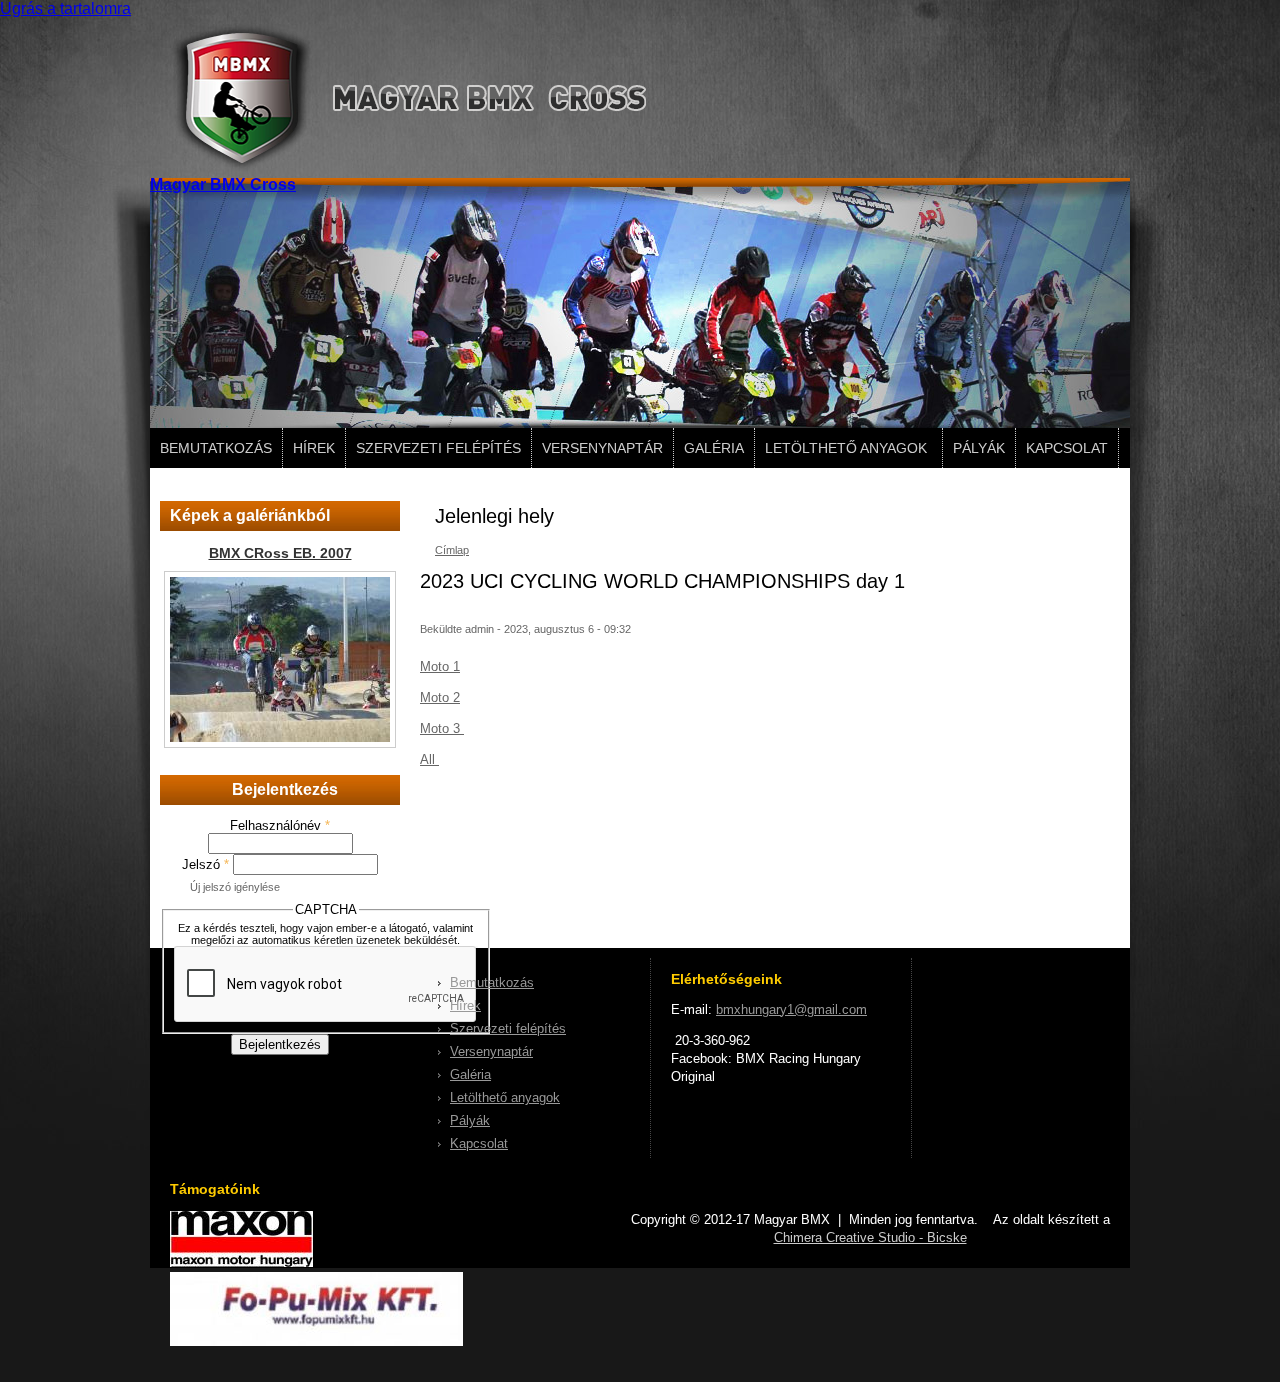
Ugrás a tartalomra (65, 8)
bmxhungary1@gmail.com (791, 1009)
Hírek (314, 448)
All (429, 759)
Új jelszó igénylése (235, 887)
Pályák (979, 448)
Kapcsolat (1067, 448)
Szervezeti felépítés (438, 448)
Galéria (714, 448)
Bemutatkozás (216, 448)
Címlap (452, 550)
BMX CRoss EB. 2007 (280, 553)
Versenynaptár (602, 448)
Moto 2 (440, 697)
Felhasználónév (280, 825)
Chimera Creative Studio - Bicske (870, 1237)
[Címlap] (398, 166)
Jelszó (205, 864)
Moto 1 (440, 666)
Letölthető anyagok (846, 448)
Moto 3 (442, 728)
